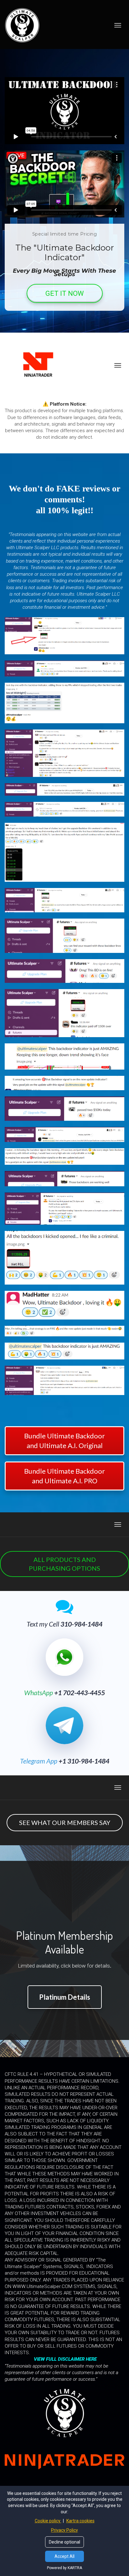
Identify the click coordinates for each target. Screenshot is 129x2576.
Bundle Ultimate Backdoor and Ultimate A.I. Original (64, 1441)
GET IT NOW (65, 293)
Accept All (64, 2556)
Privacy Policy (64, 2530)
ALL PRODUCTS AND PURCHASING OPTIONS (64, 1564)
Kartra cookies (80, 2521)
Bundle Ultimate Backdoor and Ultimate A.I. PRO (64, 1476)
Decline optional (64, 2542)
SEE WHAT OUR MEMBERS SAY (65, 1822)
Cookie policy (48, 2521)
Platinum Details (65, 1997)
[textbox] (64, 499)
